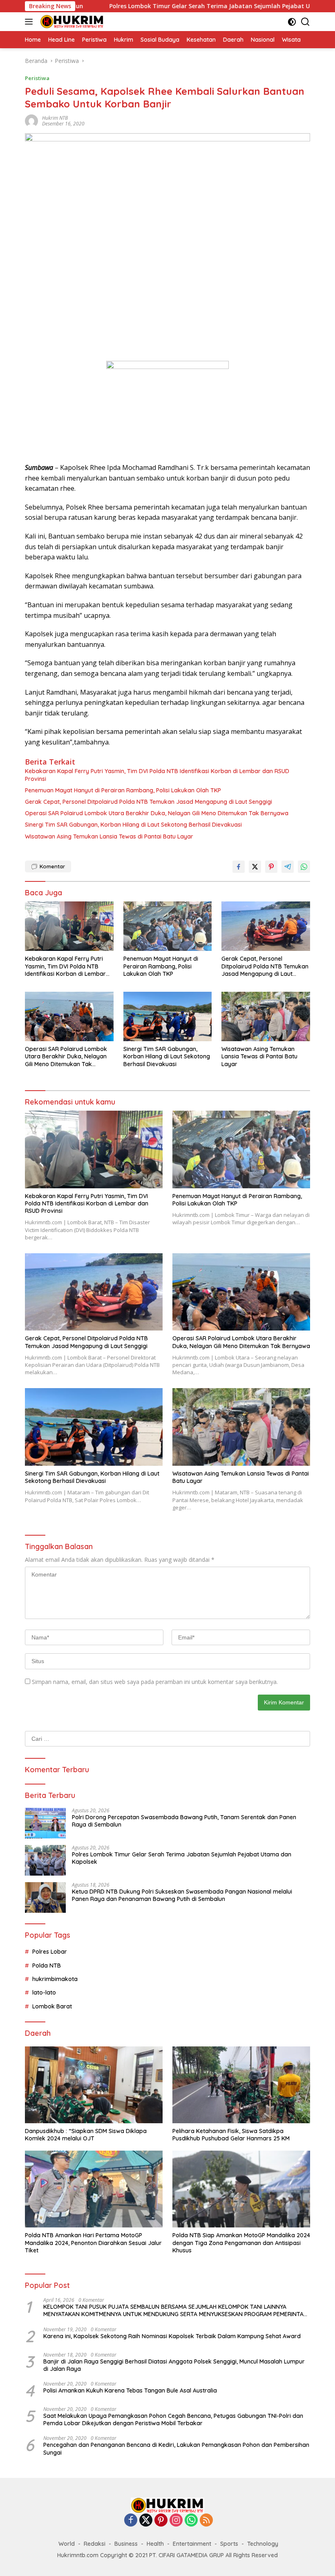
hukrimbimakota (55, 1979)
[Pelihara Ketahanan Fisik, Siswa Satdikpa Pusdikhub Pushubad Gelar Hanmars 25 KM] (241, 2085)
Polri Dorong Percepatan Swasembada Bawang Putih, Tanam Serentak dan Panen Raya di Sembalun (184, 1821)
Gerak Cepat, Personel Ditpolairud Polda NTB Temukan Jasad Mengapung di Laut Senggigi (149, 802)
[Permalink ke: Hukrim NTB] (31, 120)
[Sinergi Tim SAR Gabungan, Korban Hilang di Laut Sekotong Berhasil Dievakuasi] (168, 1016)
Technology (263, 2544)
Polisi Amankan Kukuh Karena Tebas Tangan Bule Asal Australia (130, 2390)
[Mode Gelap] (292, 22)
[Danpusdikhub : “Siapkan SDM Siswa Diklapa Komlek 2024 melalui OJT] (94, 2085)
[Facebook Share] (239, 867)
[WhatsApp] (191, 2521)
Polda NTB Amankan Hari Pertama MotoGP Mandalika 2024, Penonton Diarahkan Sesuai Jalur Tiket (93, 2243)
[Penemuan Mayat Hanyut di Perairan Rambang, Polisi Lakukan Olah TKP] (168, 926)
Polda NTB (47, 1966)
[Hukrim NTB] (71, 22)
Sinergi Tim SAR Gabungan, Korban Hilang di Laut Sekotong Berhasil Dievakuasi (133, 825)
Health (155, 2544)
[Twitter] (146, 2521)
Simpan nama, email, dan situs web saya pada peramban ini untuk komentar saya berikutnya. (155, 1682)
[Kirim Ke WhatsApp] (304, 867)
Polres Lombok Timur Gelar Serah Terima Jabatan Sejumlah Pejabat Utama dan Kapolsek (171, 6)
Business (126, 2544)
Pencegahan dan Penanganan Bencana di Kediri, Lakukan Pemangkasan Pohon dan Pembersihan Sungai (176, 2449)
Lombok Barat (52, 2006)
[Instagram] (176, 2521)
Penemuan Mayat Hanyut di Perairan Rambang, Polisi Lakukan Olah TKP (123, 790)
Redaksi (95, 2544)
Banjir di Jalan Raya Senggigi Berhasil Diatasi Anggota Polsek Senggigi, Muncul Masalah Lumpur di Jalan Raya (174, 2365)
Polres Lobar (50, 1952)
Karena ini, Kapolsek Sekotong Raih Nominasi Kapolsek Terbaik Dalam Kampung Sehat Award (172, 2336)
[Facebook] (131, 2521)
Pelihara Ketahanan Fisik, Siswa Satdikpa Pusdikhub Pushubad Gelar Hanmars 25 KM (231, 2135)
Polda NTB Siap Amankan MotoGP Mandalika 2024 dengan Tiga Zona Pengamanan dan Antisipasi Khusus (241, 2243)
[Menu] (30, 22)
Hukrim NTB (55, 118)
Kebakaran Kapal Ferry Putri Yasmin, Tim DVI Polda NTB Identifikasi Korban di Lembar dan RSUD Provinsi (157, 775)
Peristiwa (37, 78)
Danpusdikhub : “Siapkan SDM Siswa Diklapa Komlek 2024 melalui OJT (86, 2135)
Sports (229, 2544)
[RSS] (206, 2521)
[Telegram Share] (288, 867)
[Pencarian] (305, 22)
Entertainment (192, 2544)
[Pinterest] (161, 2521)
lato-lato (44, 1992)
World (67, 2544)
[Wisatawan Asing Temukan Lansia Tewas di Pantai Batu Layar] (266, 1016)
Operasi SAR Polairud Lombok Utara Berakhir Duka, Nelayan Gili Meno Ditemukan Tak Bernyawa (157, 813)
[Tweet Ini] (255, 867)
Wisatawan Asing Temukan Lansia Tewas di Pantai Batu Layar (109, 836)
